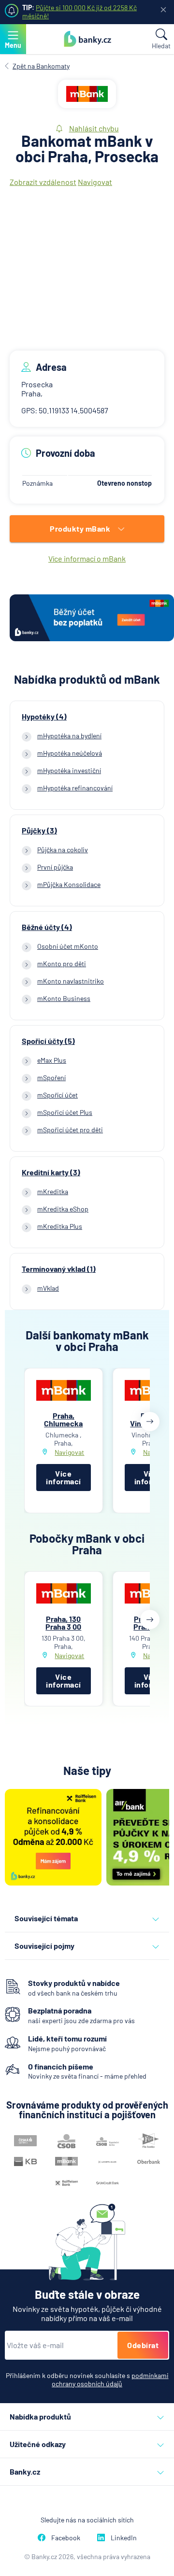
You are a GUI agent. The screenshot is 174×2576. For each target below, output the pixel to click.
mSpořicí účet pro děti (70, 1130)
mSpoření (51, 1077)
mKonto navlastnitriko (71, 981)
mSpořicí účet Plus (65, 1112)
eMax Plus (52, 1060)
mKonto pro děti (62, 964)
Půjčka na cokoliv (63, 850)
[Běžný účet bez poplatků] (92, 619)
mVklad (48, 1288)
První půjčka (55, 867)
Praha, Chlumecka (63, 1419)
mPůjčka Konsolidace (69, 884)
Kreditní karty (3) (51, 1172)
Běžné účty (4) (47, 927)
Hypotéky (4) (44, 717)
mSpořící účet (58, 1095)
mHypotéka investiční (69, 770)
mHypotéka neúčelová (70, 753)
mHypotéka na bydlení (69, 736)
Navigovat (95, 182)
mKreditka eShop (63, 1209)
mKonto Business (64, 998)
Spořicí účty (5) (48, 1041)
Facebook (66, 2538)
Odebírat (143, 2345)
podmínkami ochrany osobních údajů (110, 2379)
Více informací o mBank (87, 558)
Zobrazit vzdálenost (43, 182)
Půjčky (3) (39, 831)
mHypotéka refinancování (75, 788)
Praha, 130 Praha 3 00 (63, 1623)
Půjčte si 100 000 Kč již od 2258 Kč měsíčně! (80, 12)
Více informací (64, 1477)
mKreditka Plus (60, 1226)
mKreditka (53, 1191)
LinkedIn (124, 2538)
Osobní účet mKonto (68, 946)
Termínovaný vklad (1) (59, 1269)
